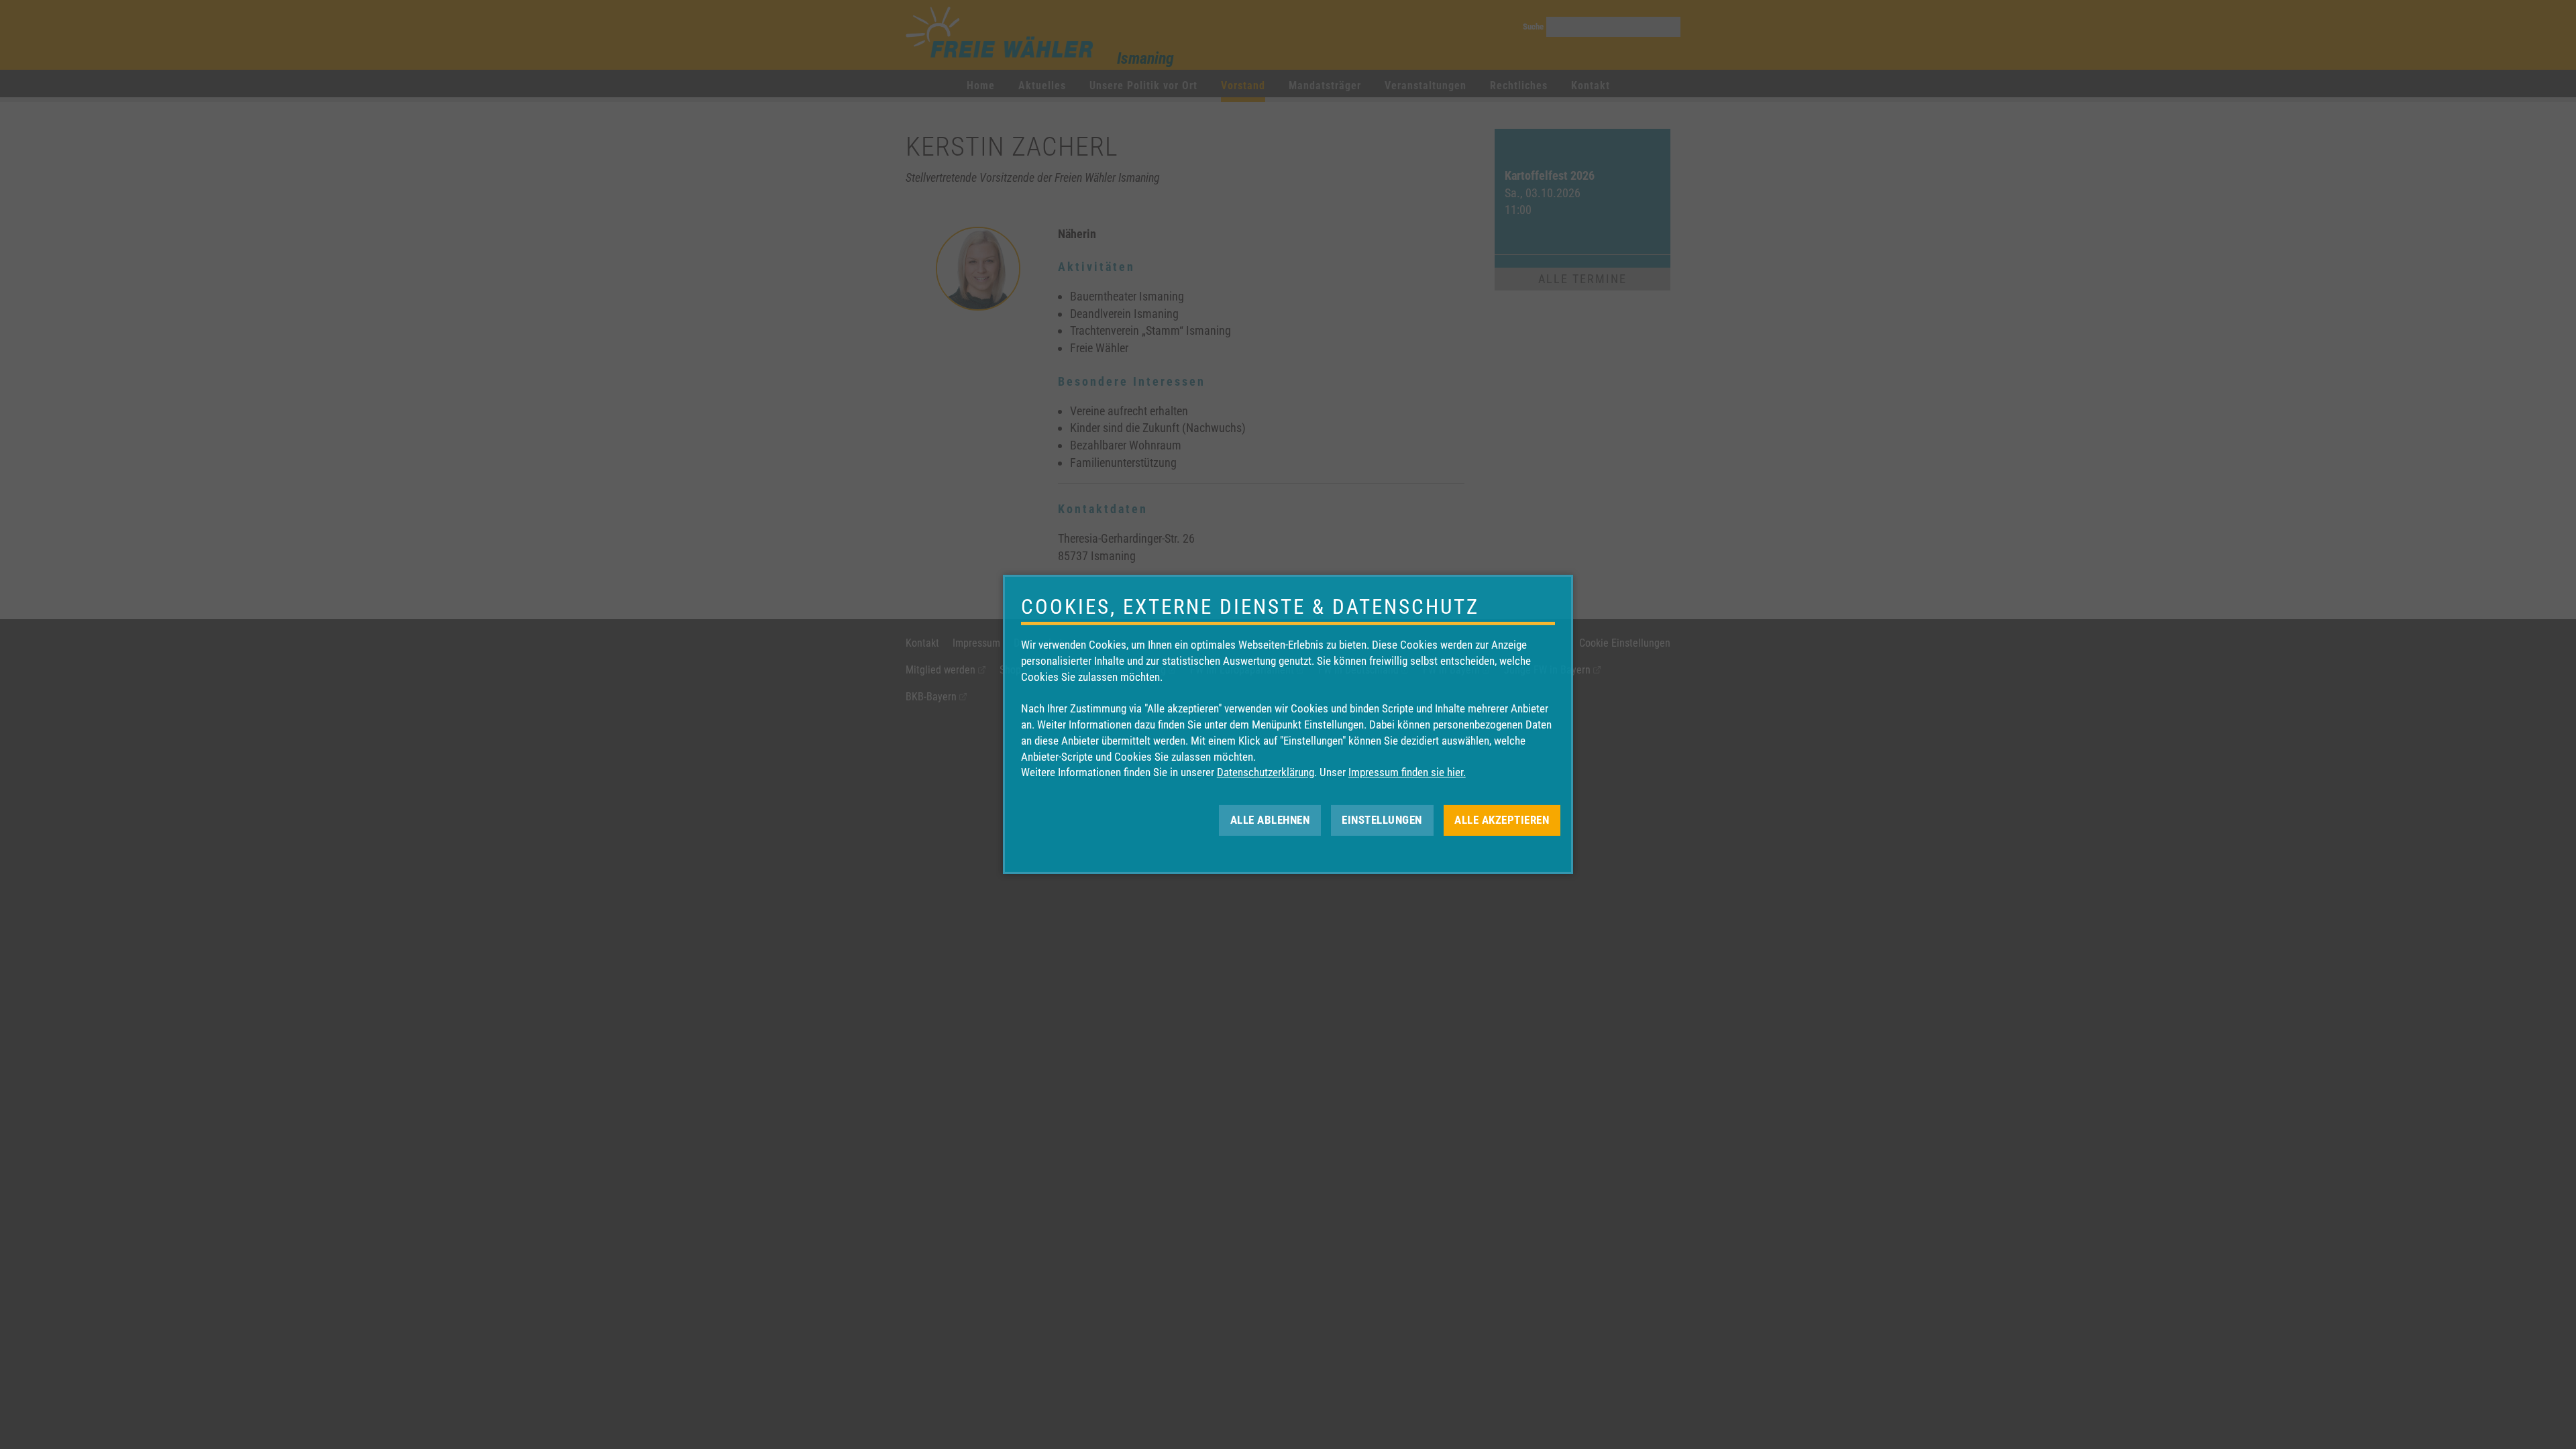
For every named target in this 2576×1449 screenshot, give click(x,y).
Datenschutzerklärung (1266, 772)
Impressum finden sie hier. (1407, 772)
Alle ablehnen (1270, 820)
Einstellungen (1382, 820)
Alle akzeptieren (1502, 820)
